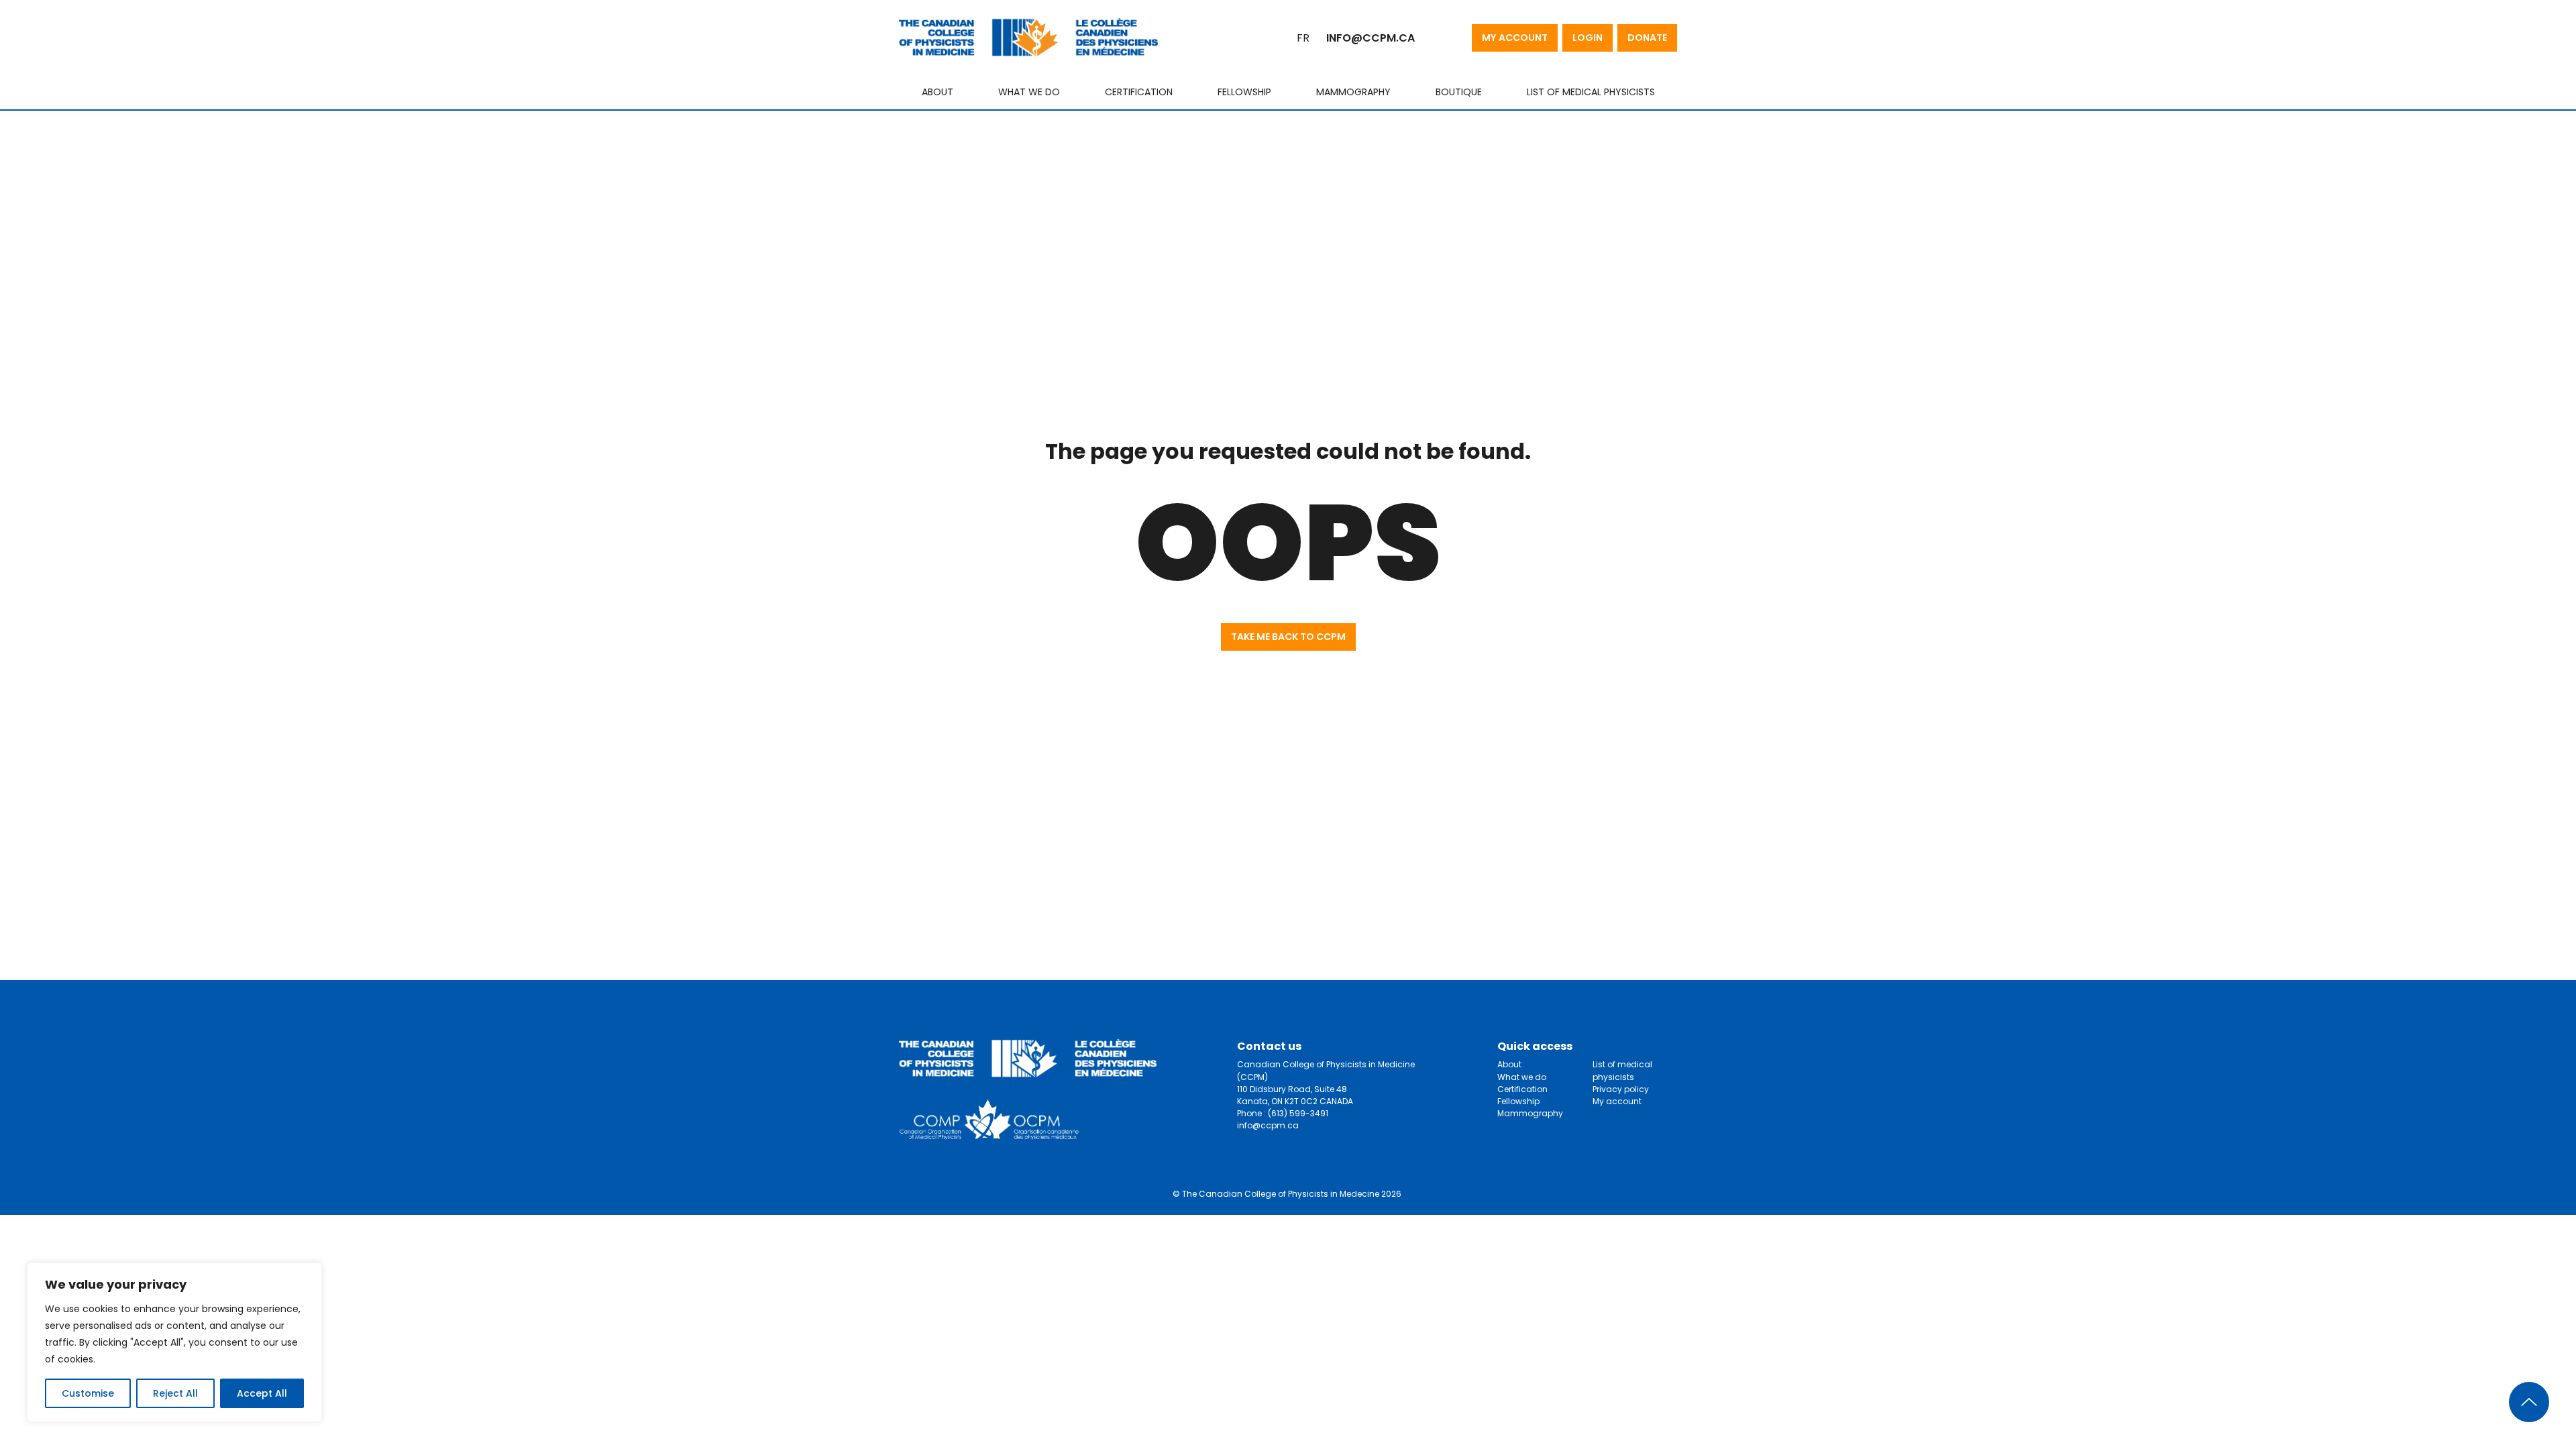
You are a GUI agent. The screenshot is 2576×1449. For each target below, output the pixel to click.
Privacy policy (1621, 1089)
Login (1588, 38)
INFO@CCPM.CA (1371, 38)
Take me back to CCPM (1288, 637)
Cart (1438, 38)
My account (1515, 38)
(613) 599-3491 (1298, 1113)
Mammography (1353, 92)
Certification (1139, 92)
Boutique (1459, 92)
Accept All (262, 1393)
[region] (174, 1342)
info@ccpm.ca (1268, 1125)
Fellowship (1244, 92)
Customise (88, 1393)
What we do (1029, 92)
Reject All (175, 1393)
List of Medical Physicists (1591, 92)
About (937, 92)
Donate (1647, 38)
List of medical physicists (1622, 1070)
